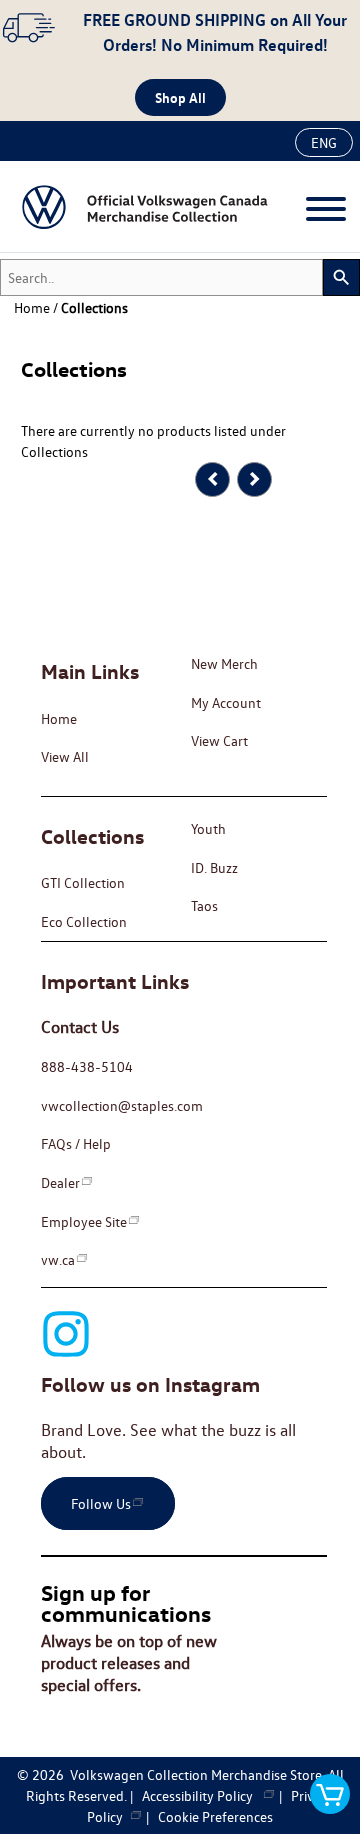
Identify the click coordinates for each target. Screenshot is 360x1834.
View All (65, 756)
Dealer (60, 1182)
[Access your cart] (330, 1794)
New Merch (224, 663)
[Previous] (212, 479)
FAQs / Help (76, 1143)
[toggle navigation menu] (326, 209)
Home (59, 718)
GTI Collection (83, 882)
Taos (204, 905)
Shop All (180, 97)
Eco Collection (84, 921)
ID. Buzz (214, 867)
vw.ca (58, 1259)
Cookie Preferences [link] (215, 1816)
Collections (94, 307)
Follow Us (101, 1503)
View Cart (219, 740)
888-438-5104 (87, 1066)
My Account (226, 702)
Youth (208, 828)
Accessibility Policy (202, 1795)
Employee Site (84, 1221)
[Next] (254, 479)
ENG (324, 142)
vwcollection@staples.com (122, 1105)
